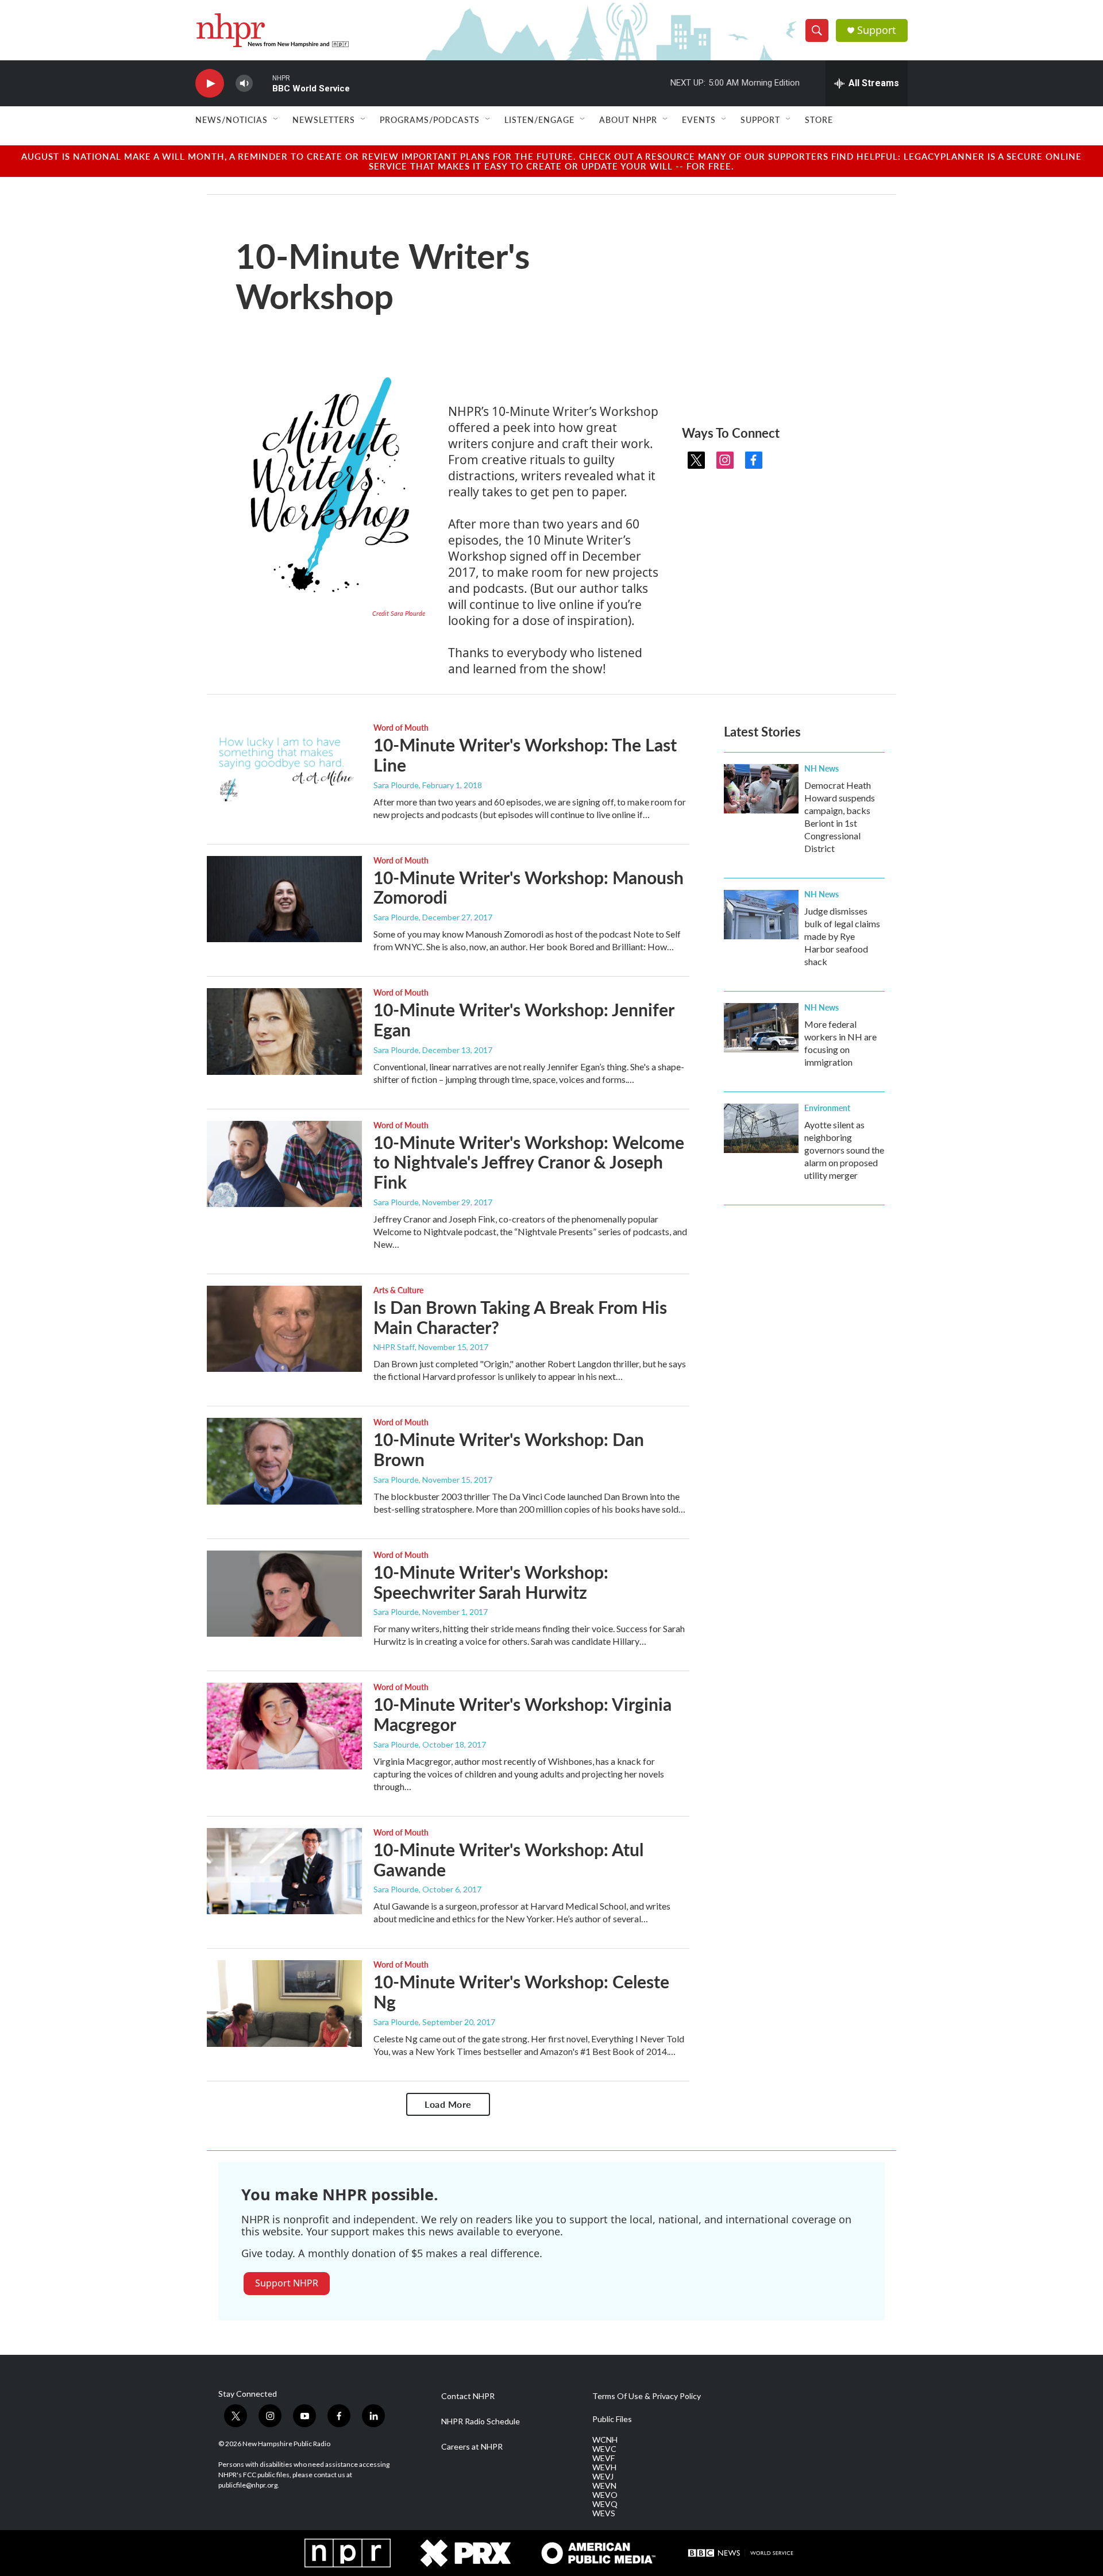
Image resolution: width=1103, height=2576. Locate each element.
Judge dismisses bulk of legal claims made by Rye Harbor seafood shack (842, 936)
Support (877, 30)
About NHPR (628, 119)
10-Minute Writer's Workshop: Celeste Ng (521, 1991)
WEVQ (605, 2504)
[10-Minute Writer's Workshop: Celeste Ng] (284, 2003)
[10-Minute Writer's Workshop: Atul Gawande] (284, 1871)
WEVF (603, 2458)
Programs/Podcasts (430, 119)
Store (819, 119)
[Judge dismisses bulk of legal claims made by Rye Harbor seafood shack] (761, 915)
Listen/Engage (539, 119)
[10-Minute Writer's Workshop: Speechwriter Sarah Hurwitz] (284, 1594)
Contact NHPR (468, 2396)
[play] (210, 84)
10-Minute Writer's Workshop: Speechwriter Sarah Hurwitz (491, 1582)
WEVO (605, 2495)
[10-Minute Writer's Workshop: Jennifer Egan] (284, 1031)
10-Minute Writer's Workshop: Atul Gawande (508, 1859)
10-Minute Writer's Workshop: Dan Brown (509, 1449)
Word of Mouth (401, 727)
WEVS (604, 2513)
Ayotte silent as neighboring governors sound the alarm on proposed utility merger (844, 1150)
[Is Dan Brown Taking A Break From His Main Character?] (284, 1329)
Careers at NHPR (472, 2447)
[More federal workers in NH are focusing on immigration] (761, 1028)
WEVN (604, 2486)
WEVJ (603, 2477)
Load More (448, 2104)
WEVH (604, 2467)
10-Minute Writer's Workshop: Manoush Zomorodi (529, 887)
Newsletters (324, 119)
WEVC (604, 2449)
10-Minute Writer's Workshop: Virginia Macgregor (522, 1714)
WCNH (605, 2440)
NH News (822, 768)
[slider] (263, 83)
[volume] (244, 84)
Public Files (612, 2419)
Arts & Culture (398, 1290)
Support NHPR (287, 2283)
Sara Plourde (396, 785)
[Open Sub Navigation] (276, 119)
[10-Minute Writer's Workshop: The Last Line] (284, 766)
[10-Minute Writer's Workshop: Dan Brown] (284, 1461)
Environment (827, 1108)
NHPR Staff (394, 1347)
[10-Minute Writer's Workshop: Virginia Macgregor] (284, 1726)
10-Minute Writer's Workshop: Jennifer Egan (524, 1019)
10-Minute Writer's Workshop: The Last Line (525, 755)
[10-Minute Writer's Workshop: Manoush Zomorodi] (284, 899)
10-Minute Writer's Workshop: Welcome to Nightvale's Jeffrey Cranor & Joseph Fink (529, 1162)
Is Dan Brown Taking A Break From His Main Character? (520, 1317)
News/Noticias (232, 119)
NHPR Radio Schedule (481, 2421)
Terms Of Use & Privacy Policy (647, 2396)
